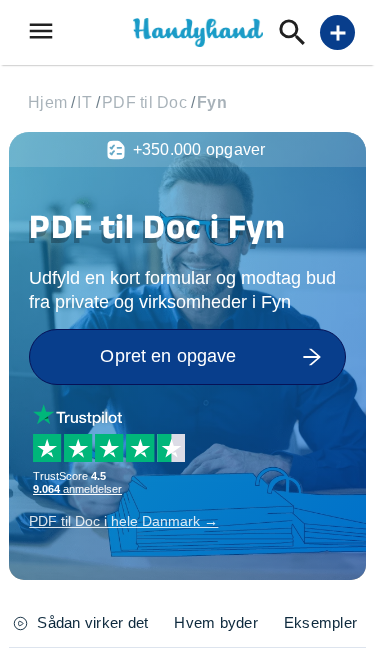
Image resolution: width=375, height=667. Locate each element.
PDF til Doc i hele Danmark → (123, 521)
